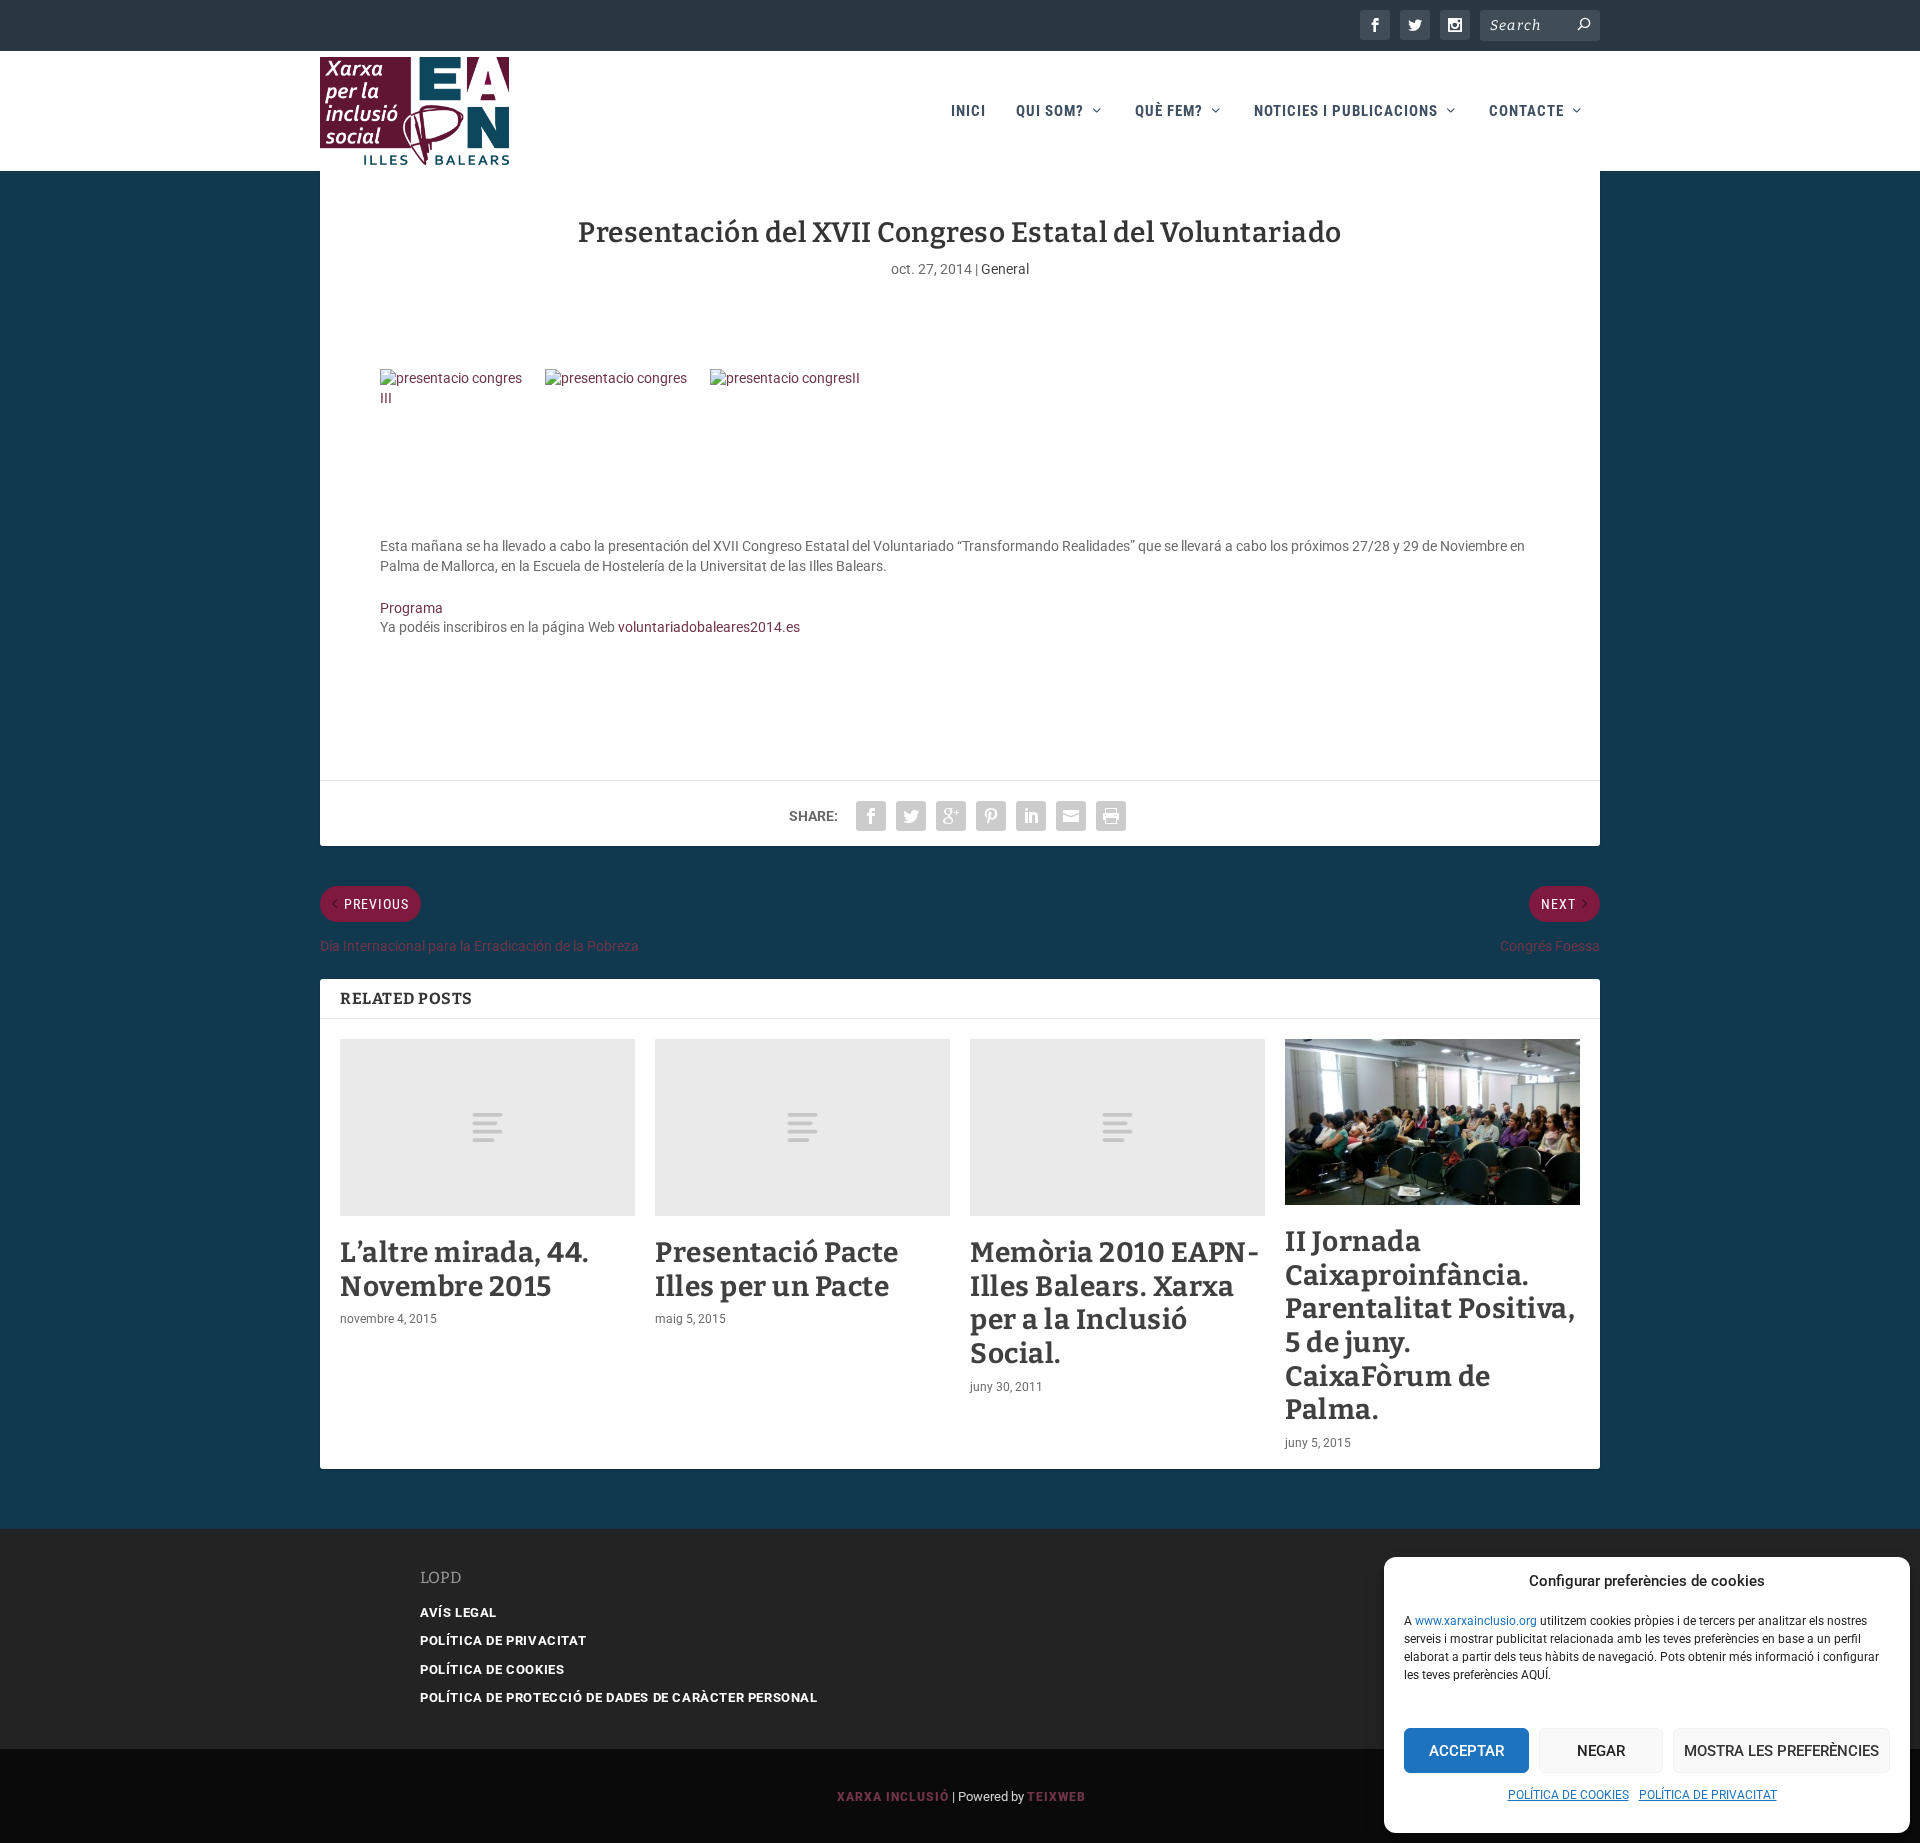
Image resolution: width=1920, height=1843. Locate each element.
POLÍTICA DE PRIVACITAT (1708, 1795)
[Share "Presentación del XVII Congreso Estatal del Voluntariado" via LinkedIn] (1031, 816)
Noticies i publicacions (1346, 111)
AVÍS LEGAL (458, 1612)
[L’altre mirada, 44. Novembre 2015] (487, 1127)
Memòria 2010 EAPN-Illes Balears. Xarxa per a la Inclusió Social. (1114, 1303)
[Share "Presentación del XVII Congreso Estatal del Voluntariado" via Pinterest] (991, 816)
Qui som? (1050, 111)
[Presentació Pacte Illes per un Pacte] (802, 1127)
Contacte (1526, 111)
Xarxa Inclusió (893, 1797)
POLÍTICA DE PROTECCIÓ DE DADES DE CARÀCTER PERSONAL (619, 1697)
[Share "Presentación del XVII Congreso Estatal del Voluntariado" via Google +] (951, 816)
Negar (1601, 1751)
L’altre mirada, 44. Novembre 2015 (465, 1269)
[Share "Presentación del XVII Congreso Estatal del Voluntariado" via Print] (1111, 816)
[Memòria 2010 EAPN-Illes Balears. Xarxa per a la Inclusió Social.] (1117, 1127)
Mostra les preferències (1781, 1751)
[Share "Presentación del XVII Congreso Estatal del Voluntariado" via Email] (1071, 816)
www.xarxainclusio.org (1476, 1621)
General (1005, 269)
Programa (411, 608)
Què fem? (1169, 111)
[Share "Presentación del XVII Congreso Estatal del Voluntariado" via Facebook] (871, 816)
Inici (968, 111)
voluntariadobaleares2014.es (709, 627)
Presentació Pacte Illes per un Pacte (777, 1269)
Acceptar (1466, 1751)
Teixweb (1056, 1797)
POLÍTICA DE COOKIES (1568, 1795)
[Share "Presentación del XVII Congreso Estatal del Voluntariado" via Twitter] (911, 816)
